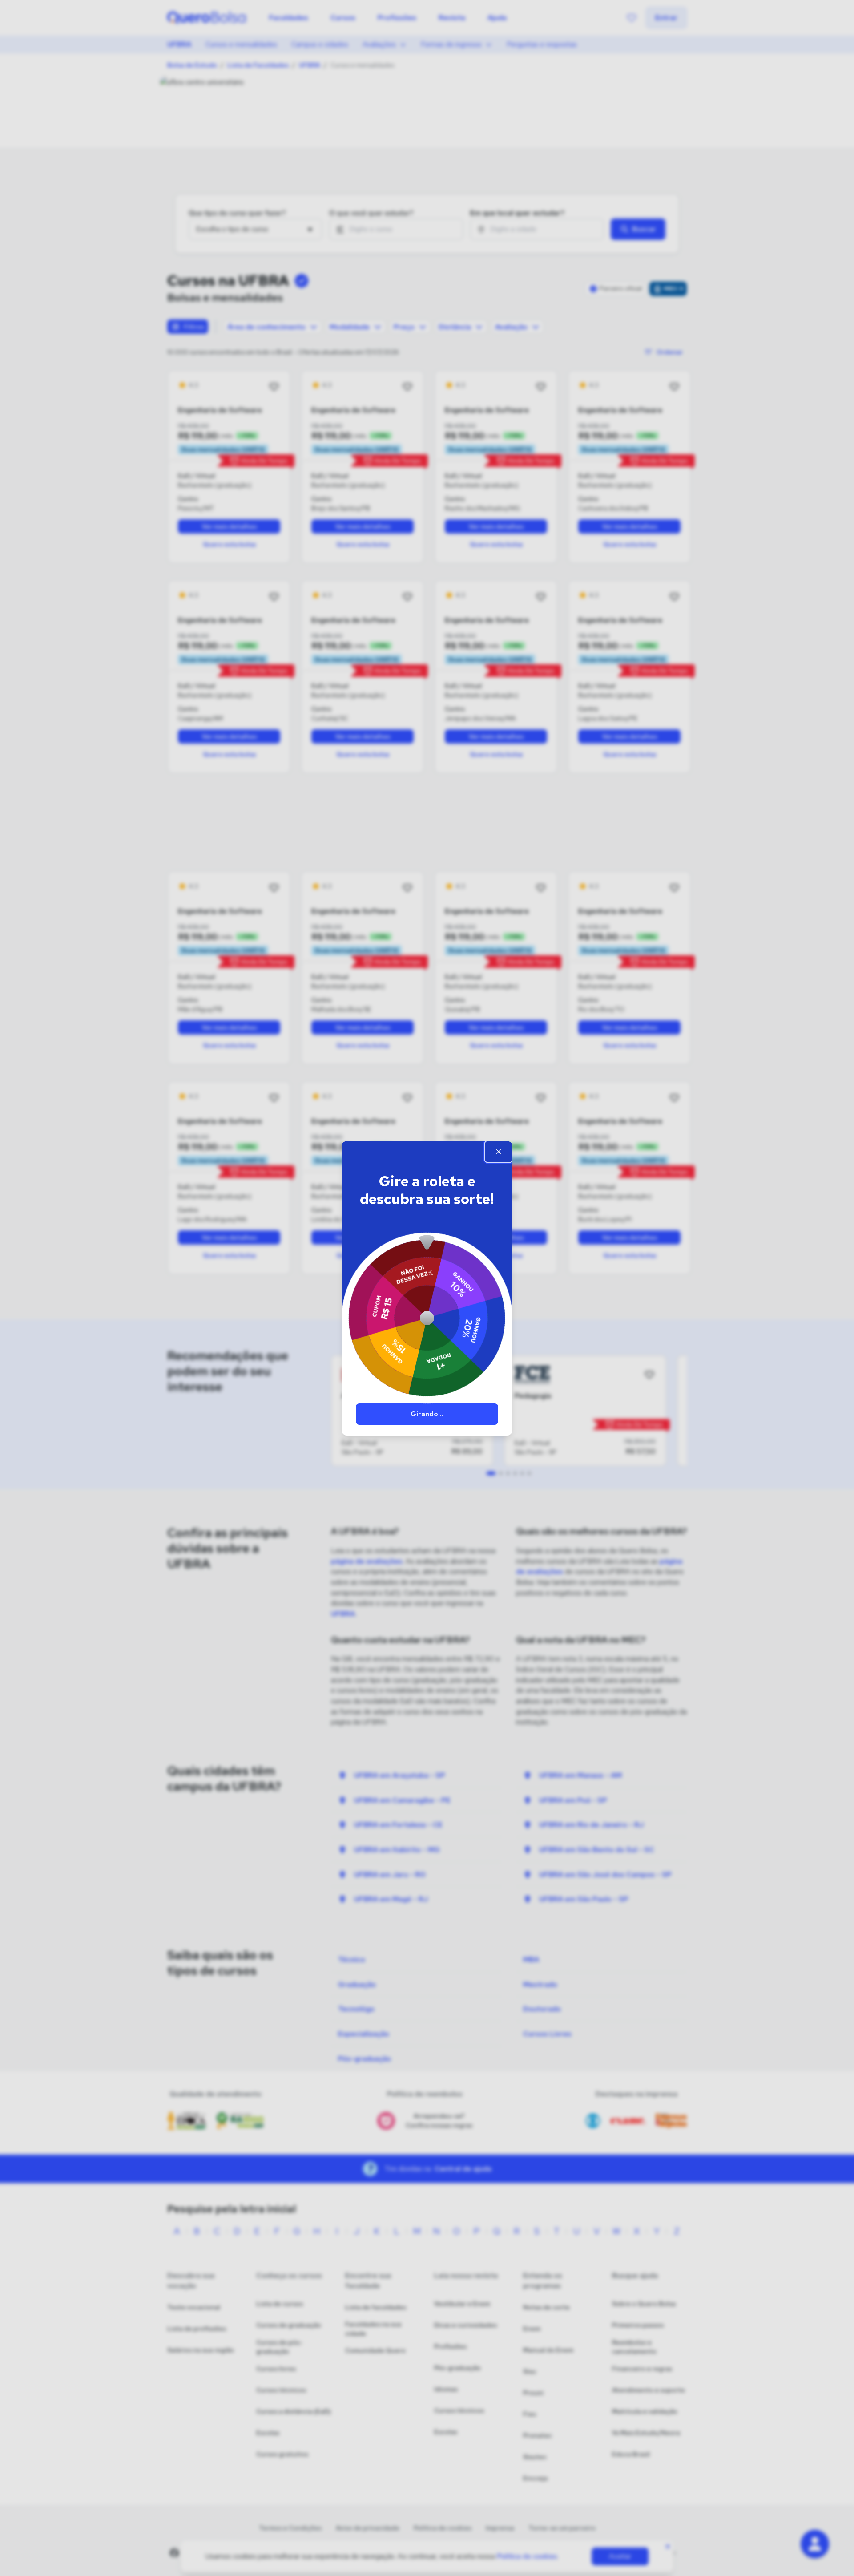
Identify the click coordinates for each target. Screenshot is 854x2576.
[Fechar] (499, 1152)
